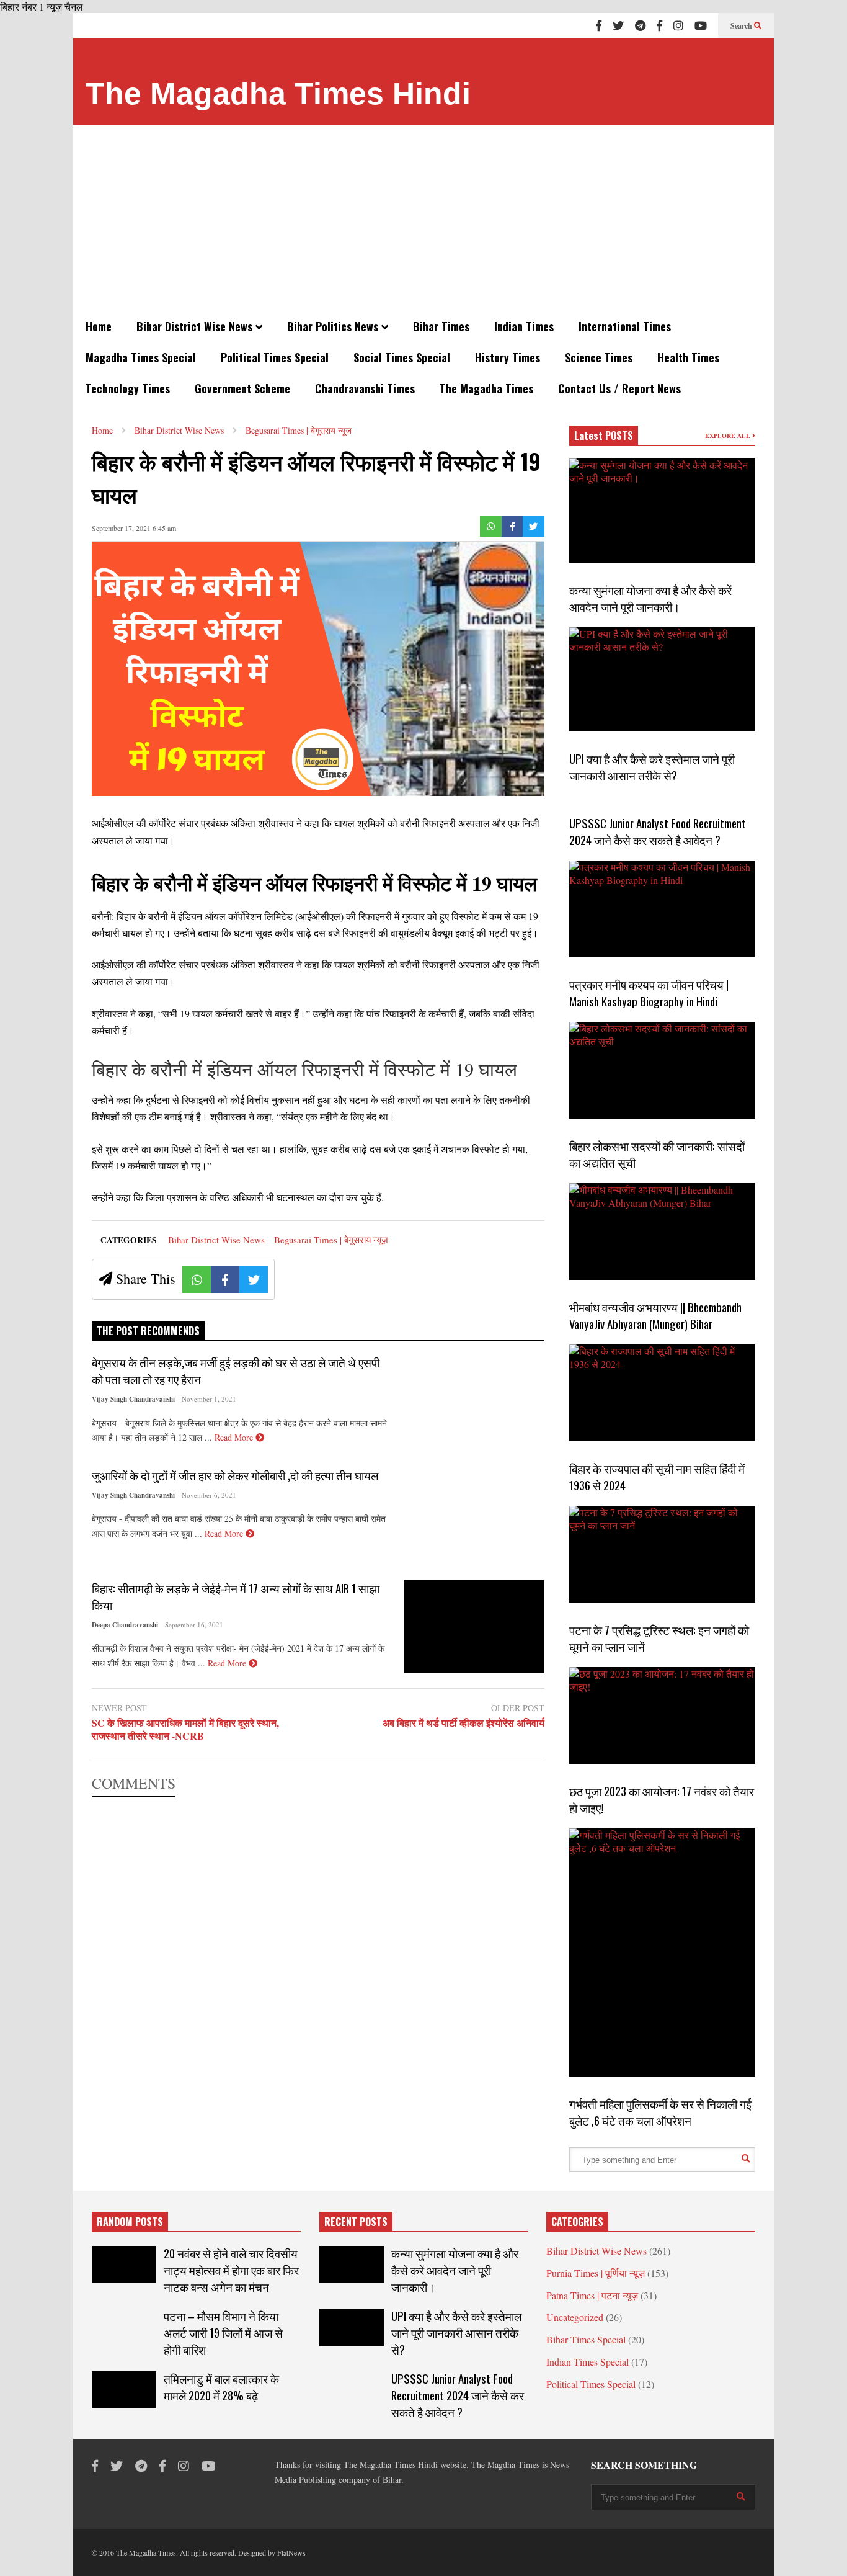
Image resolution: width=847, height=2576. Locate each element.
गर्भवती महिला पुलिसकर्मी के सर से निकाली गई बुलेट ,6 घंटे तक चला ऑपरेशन (660, 2112)
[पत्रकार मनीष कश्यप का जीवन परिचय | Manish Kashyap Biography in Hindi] (662, 909)
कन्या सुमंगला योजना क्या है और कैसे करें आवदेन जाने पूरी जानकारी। (650, 598)
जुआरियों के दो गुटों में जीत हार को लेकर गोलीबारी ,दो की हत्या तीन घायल (235, 1475)
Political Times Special (275, 357)
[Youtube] (701, 25)
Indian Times (524, 326)
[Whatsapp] (491, 526)
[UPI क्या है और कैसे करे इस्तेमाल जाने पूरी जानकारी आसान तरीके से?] (662, 679)
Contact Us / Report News (619, 388)
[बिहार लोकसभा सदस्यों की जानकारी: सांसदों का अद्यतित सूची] (662, 1070)
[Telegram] (640, 25)
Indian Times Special (588, 2362)
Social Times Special (402, 357)
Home (99, 326)
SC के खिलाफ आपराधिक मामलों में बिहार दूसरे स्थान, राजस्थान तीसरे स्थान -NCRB (185, 1730)
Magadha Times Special (141, 357)
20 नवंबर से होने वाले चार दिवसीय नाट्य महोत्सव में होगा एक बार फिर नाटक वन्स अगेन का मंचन (231, 2270)
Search (742, 26)
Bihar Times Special (586, 2339)
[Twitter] (618, 25)
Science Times (599, 357)
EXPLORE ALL (729, 436)
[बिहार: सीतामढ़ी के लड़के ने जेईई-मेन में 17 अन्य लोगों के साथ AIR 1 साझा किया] (474, 1627)
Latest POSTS (604, 436)
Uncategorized (575, 2317)
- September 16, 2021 (192, 1625)
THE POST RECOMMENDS (148, 1331)
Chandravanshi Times (365, 388)
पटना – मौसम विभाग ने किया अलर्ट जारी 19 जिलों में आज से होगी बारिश (223, 2332)
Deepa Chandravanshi (125, 1625)
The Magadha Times (486, 388)
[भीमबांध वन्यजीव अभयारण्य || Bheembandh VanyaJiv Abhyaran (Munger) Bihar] (662, 1232)
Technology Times (128, 388)
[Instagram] (678, 25)
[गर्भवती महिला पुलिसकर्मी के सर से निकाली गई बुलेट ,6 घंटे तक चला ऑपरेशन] (662, 1952)
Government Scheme (242, 388)
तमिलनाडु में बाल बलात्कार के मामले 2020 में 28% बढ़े (221, 2387)
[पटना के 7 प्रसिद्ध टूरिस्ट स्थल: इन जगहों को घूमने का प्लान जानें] (662, 1554)
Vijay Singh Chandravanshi (133, 1399)
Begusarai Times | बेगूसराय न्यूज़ (331, 1240)
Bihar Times (441, 326)
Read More (235, 1437)
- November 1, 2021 (207, 1399)
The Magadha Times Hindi (278, 94)
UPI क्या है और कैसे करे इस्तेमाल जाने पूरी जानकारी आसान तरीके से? (652, 767)
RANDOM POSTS (130, 2222)
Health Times (688, 357)
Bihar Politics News (334, 326)
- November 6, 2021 (207, 1495)
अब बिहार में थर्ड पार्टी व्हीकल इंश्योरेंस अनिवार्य (463, 1723)
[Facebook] (599, 25)
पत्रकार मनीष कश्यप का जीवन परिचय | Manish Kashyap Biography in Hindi (649, 993)
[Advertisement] (423, 218)
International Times (625, 326)
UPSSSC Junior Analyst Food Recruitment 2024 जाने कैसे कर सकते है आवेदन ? (658, 831)
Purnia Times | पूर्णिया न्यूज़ (596, 2273)
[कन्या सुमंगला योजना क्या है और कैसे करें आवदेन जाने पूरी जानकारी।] (662, 511)
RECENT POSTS (356, 2222)
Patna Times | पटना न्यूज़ (592, 2295)
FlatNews (291, 2552)
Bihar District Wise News (196, 326)
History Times (508, 357)
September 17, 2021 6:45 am (134, 528)
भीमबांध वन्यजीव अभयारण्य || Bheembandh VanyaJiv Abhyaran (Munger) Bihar (655, 1315)
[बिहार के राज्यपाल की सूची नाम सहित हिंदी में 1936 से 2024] (662, 1393)
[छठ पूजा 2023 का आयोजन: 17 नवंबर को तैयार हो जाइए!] (662, 1715)
